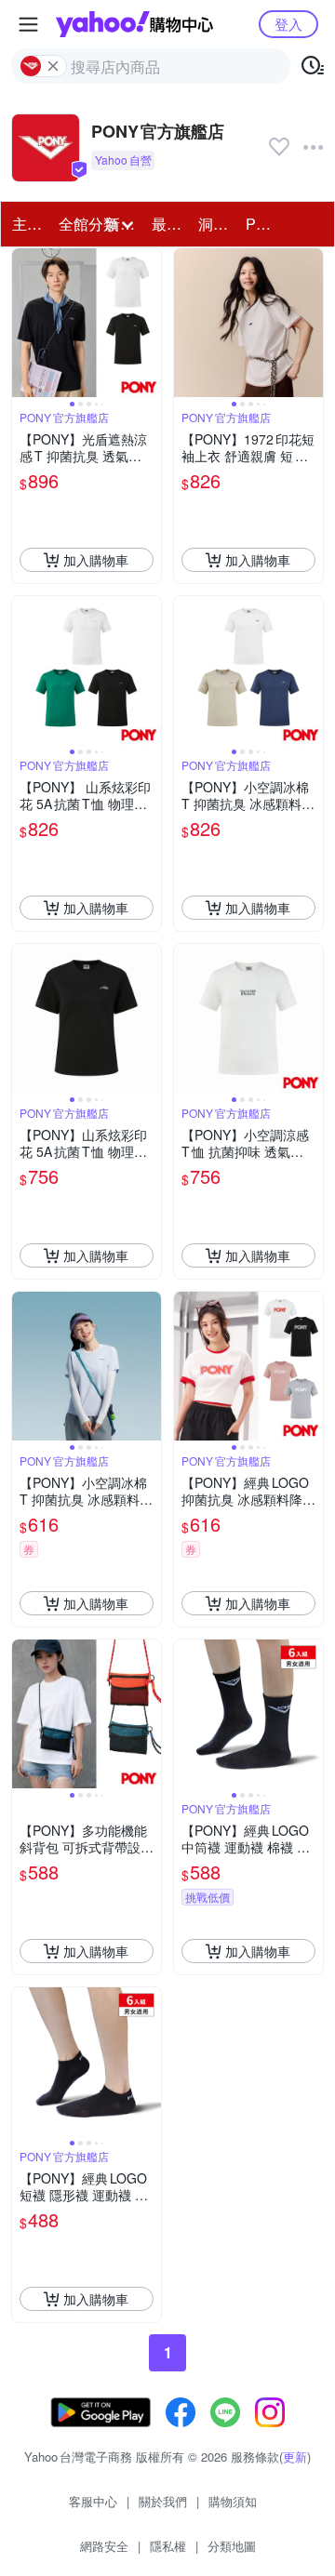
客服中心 (93, 2501)
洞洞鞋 (216, 224)
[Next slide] (149, 323)
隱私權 (168, 2546)
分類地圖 (232, 2546)
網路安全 (104, 2546)
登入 (288, 24)
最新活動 (169, 224)
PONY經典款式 (263, 224)
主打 (27, 224)
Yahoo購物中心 (134, 24)
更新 (295, 2456)
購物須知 (233, 2501)
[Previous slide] (24, 323)
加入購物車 (96, 560)
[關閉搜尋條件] (53, 66)
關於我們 (163, 2501)
